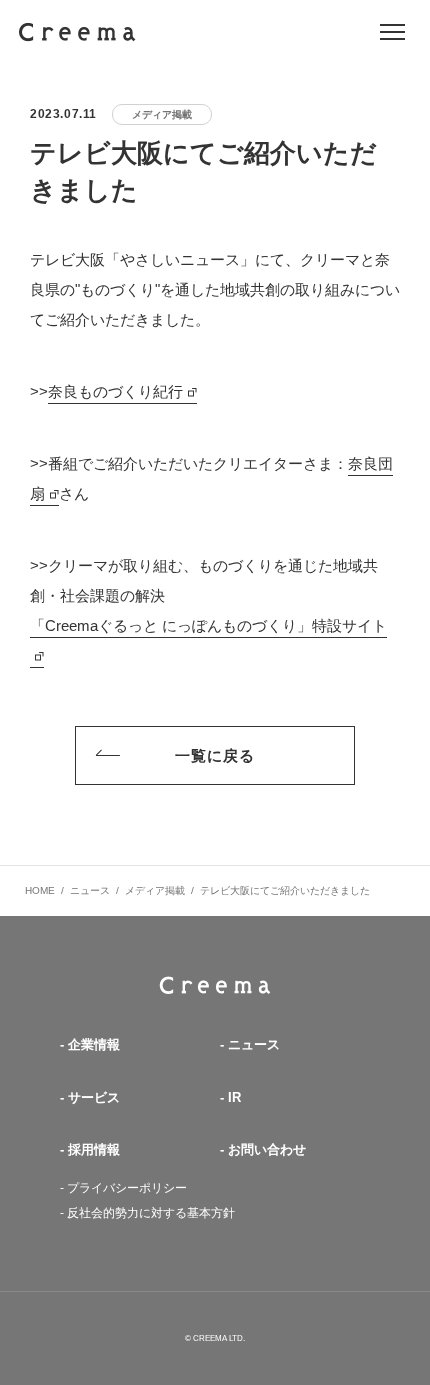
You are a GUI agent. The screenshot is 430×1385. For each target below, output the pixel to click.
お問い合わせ (267, 1149)
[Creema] (77, 32)
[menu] (392, 32)
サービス (94, 1097)
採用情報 (94, 1149)
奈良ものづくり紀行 (115, 391)
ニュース (254, 1044)
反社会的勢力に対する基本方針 (151, 1213)
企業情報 (94, 1044)
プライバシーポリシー (127, 1188)
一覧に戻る (215, 755)
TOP (215, 985)
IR (234, 1097)
